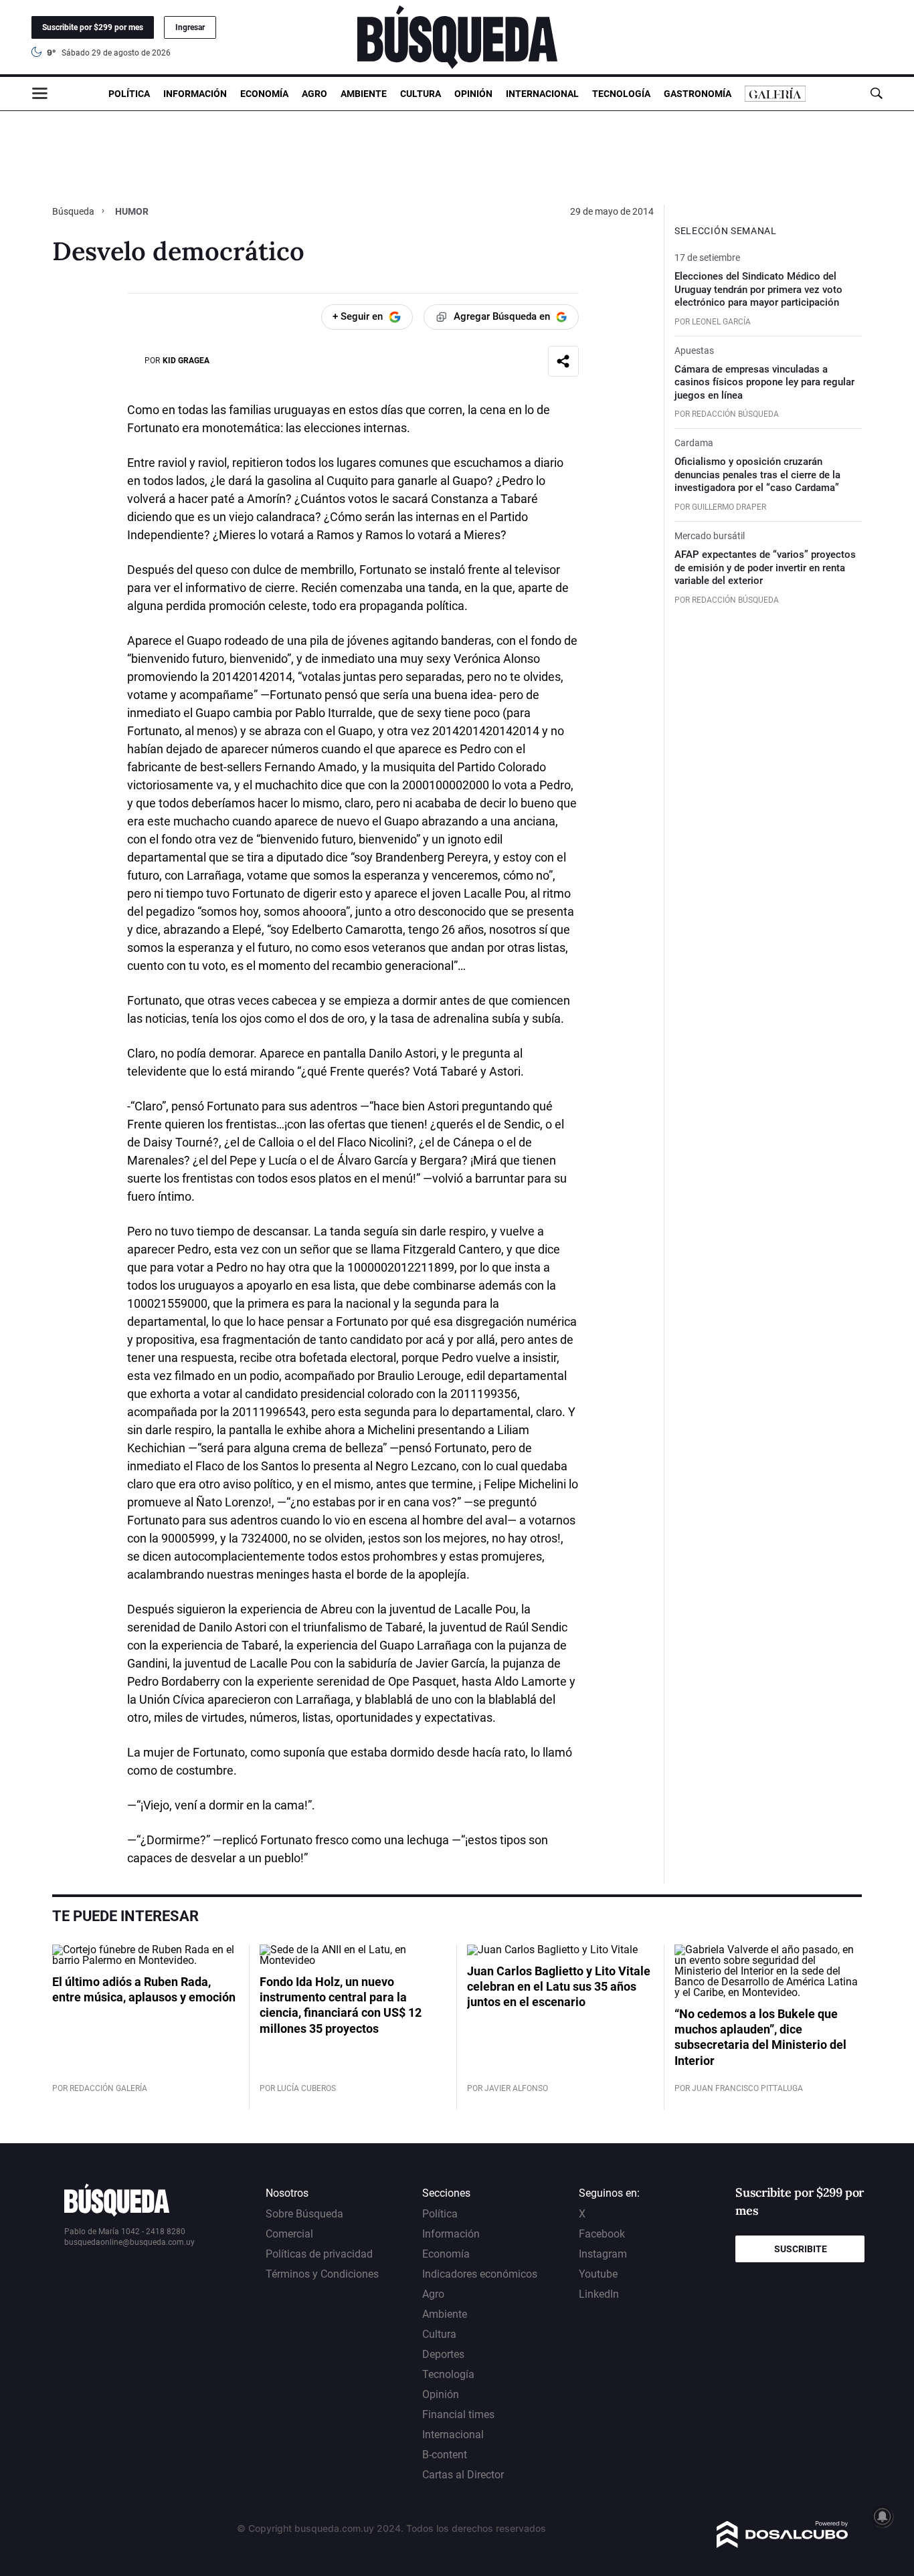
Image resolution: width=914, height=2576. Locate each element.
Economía (264, 94)
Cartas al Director (463, 2475)
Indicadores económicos (480, 2274)
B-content (445, 2455)
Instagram (603, 2254)
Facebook (602, 2234)
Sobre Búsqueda (304, 2214)
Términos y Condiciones (322, 2274)
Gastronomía (698, 94)
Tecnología (621, 94)
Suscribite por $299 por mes (93, 27)
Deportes (443, 2354)
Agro (314, 94)
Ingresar (190, 27)
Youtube (598, 2274)
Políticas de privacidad (319, 2254)
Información (195, 94)
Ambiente (364, 94)
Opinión (473, 94)
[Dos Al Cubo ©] (783, 2544)
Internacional (542, 94)
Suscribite (801, 2249)
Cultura (421, 94)
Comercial (289, 2234)
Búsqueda (74, 211)
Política (129, 94)
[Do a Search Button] (876, 93)
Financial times (458, 2414)
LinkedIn (599, 2294)
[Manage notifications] (883, 2516)
